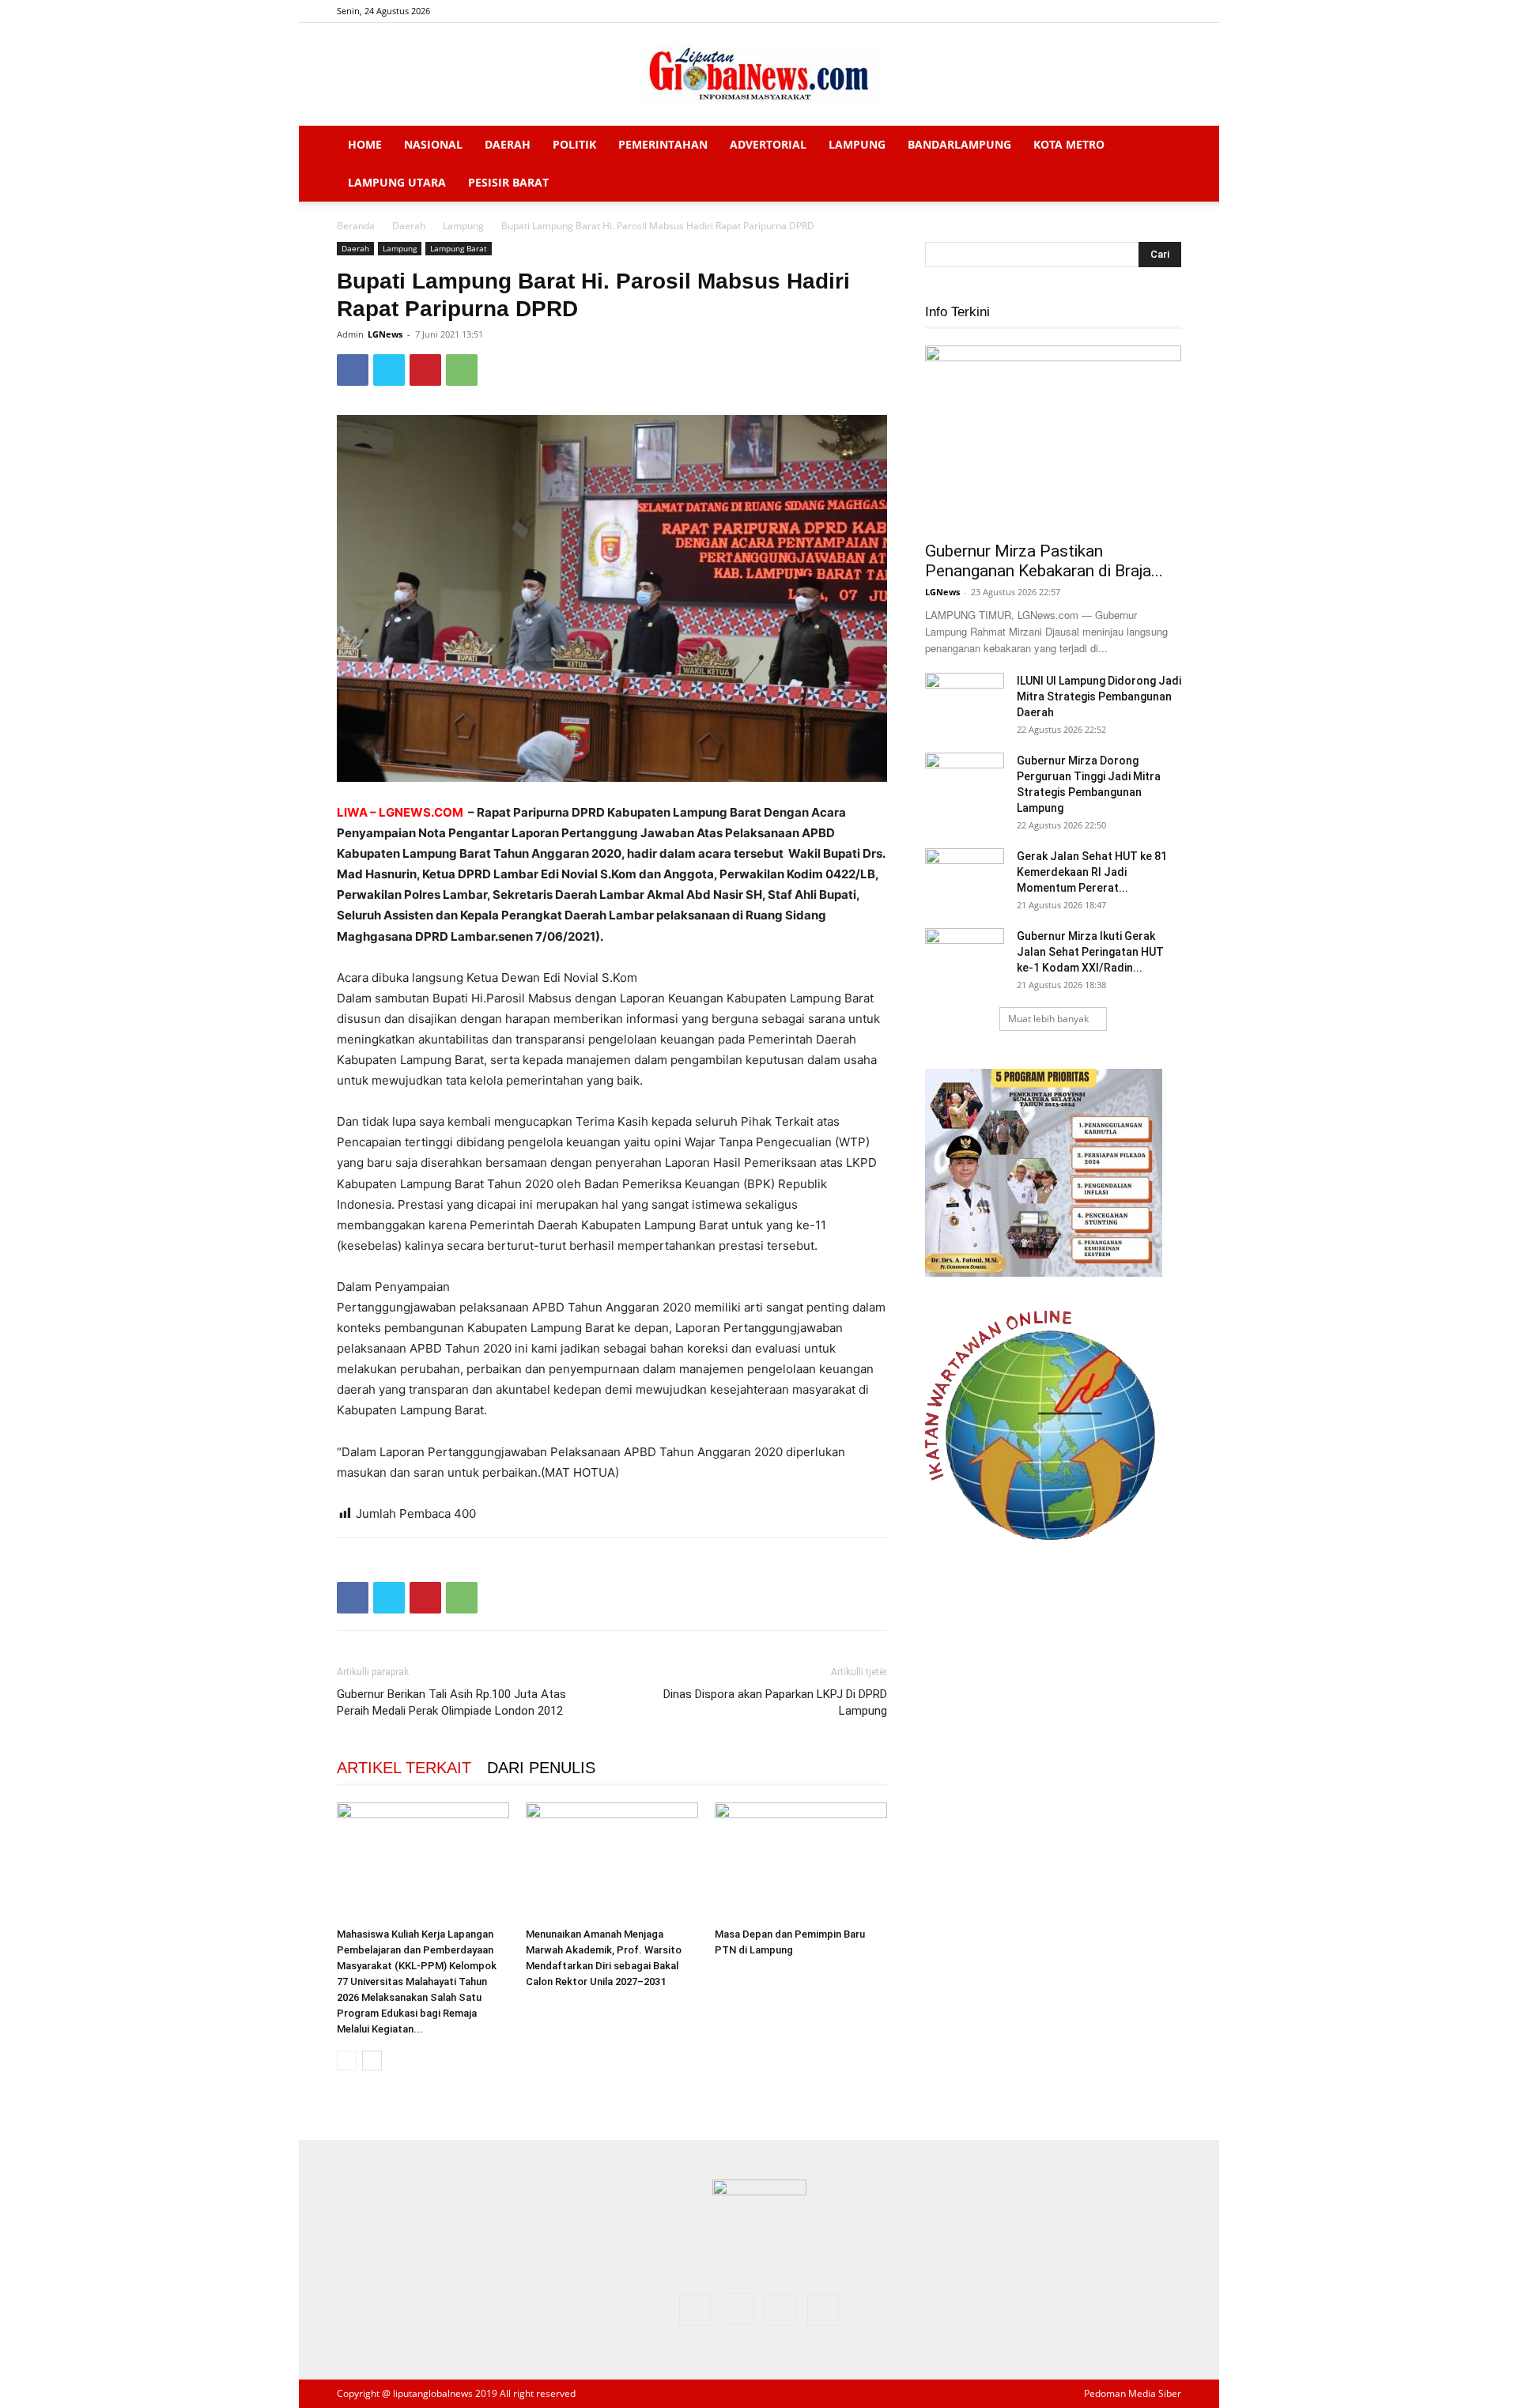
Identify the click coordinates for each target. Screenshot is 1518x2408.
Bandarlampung (959, 144)
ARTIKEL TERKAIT (404, 1768)
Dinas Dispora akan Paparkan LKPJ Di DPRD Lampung (775, 1702)
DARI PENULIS (541, 1768)
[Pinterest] (425, 370)
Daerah (508, 144)
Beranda (356, 226)
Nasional (433, 144)
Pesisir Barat (508, 182)
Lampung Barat (459, 248)
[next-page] (372, 2061)
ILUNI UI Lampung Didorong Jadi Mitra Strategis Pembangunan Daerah (1099, 696)
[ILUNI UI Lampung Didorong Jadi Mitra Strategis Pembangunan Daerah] (965, 700)
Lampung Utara (397, 182)
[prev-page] (347, 2061)
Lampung (857, 144)
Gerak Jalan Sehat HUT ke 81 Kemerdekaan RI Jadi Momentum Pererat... (1092, 872)
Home (365, 144)
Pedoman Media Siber (1133, 2393)
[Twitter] (1143, 11)
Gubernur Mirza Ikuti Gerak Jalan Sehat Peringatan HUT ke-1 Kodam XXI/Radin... (1090, 952)
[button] (1162, 146)
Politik (574, 144)
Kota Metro (1069, 144)
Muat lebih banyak (1048, 1019)
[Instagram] (1117, 11)
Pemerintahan (663, 144)
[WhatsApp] (462, 370)
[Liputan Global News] (759, 75)
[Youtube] (1169, 11)
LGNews (385, 334)
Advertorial (768, 144)
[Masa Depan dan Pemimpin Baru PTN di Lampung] (801, 1862)
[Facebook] (1091, 11)
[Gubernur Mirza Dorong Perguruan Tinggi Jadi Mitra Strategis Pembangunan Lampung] (965, 780)
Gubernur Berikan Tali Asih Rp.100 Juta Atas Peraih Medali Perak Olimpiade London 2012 (453, 1702)
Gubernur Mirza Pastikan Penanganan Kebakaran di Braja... (1044, 561)
